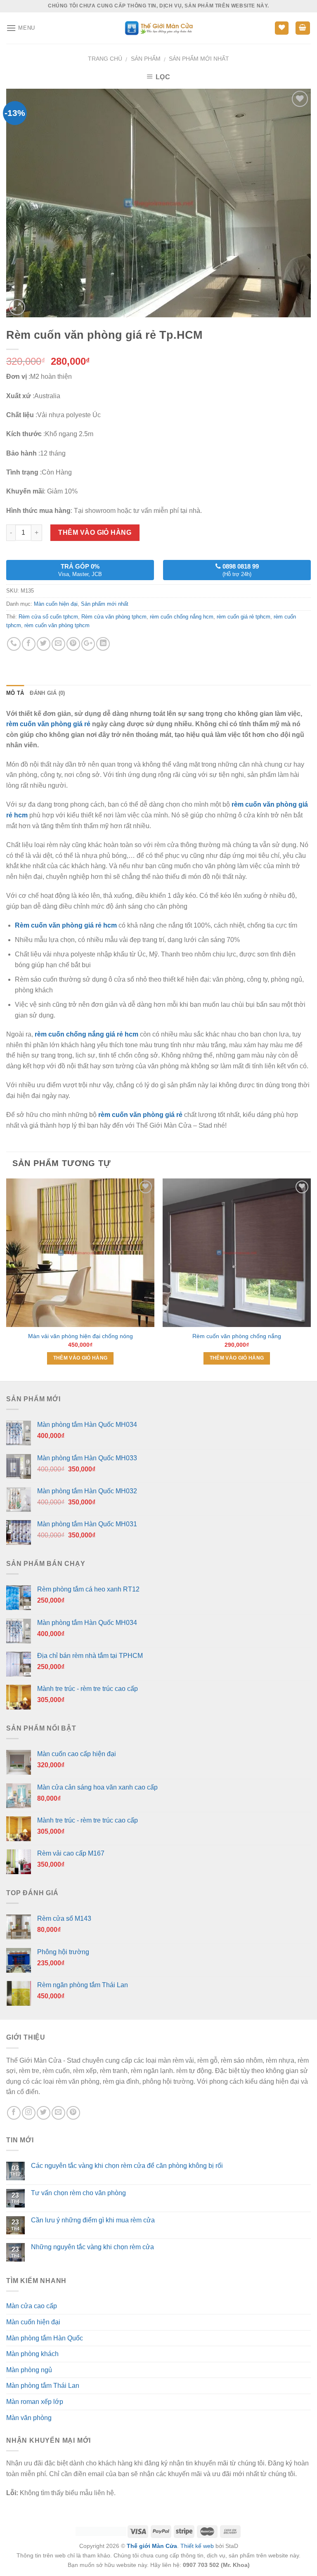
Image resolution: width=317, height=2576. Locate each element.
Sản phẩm (146, 59)
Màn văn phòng (29, 2418)
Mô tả (15, 693)
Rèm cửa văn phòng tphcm (114, 617)
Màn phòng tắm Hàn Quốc (45, 2338)
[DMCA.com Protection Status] (101, 2531)
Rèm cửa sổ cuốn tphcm (48, 617)
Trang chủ (105, 59)
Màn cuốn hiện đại (56, 604)
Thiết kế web (197, 2546)
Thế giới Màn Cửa (152, 2546)
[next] (310, 1279)
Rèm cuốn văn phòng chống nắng (237, 1336)
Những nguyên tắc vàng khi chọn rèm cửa (92, 2247)
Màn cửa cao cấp (32, 2306)
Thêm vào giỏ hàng (95, 532)
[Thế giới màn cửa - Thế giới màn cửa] (159, 28)
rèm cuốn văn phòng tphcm (57, 625)
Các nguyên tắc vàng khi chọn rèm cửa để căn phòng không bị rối (127, 2166)
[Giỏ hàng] (303, 28)
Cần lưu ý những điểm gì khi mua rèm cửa (93, 2220)
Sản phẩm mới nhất (199, 59)
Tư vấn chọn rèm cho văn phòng (78, 2193)
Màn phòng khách (32, 2354)
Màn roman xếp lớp (35, 2402)
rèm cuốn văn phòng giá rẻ (48, 724)
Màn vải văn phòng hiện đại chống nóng (80, 1336)
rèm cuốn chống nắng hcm (182, 617)
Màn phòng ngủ (29, 2370)
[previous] (7, 1279)
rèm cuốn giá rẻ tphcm (244, 617)
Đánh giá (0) (47, 693)
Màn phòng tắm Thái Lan (43, 2386)
